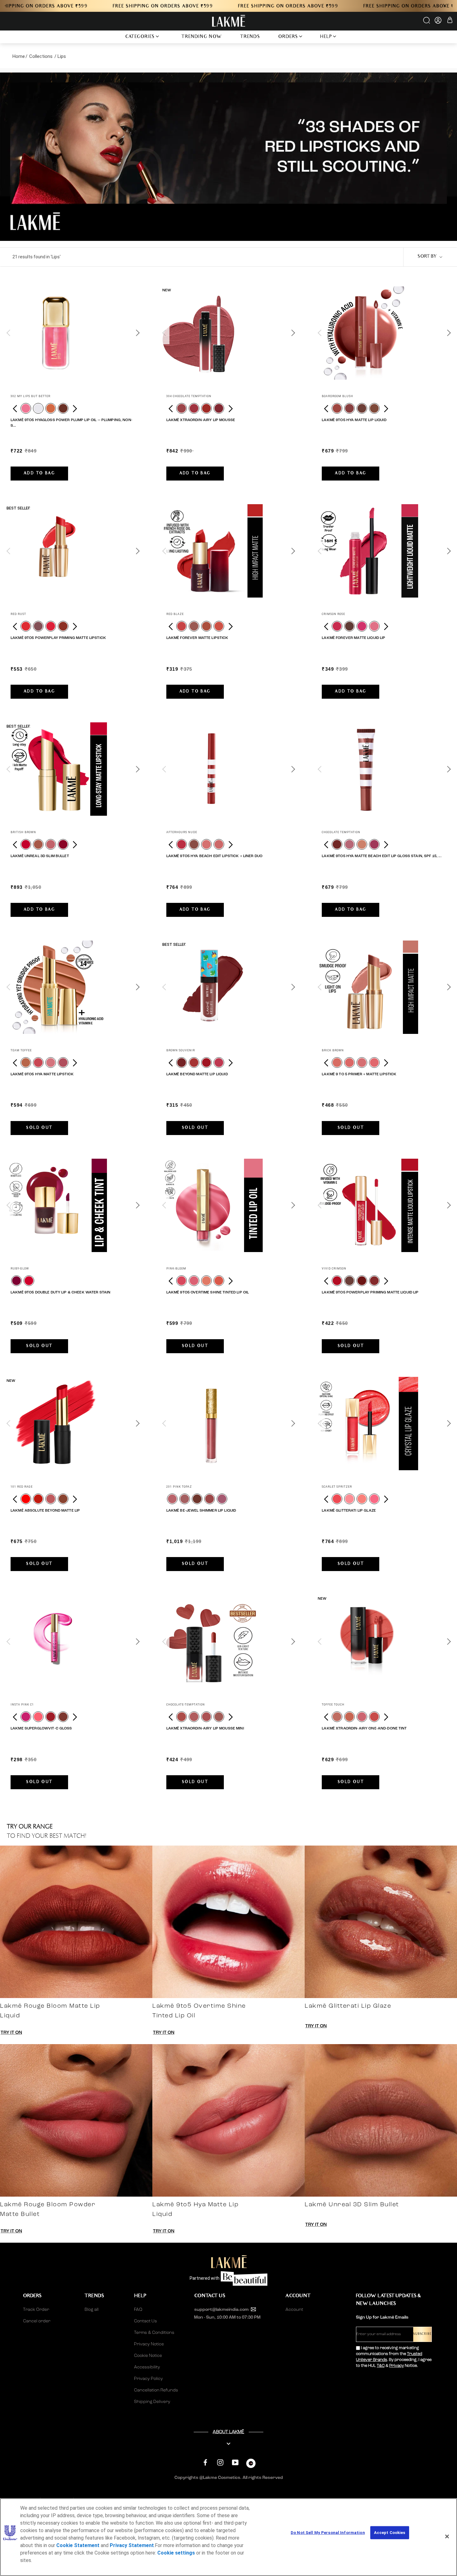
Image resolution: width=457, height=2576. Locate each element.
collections (41, 56)
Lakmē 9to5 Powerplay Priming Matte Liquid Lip (370, 1293)
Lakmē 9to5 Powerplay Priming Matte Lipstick (58, 638)
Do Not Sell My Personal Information (328, 2533)
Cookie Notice (148, 2356)
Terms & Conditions (154, 2333)
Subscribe (422, 2334)
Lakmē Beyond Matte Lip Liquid (197, 1074)
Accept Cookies (390, 2533)
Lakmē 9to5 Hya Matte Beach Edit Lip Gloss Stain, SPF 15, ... (381, 856)
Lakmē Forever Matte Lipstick (197, 638)
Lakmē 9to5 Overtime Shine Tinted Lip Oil (208, 1293)
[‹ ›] (73, 333)
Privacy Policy (148, 2379)
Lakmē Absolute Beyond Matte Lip (45, 1511)
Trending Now (202, 37)
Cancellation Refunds (156, 2390)
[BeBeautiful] (251, 2465)
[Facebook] (205, 2463)
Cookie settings (176, 2553)
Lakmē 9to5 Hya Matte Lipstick (42, 1074)
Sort (427, 257)
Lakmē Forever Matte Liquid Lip (353, 638)
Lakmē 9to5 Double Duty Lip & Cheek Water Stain (60, 1293)
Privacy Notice (149, 2344)
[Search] (427, 22)
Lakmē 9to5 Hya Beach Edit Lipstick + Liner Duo (214, 856)
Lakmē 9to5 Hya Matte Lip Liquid (354, 420)
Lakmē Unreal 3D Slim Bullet (40, 856)
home (19, 56)
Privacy (397, 2366)
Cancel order (37, 2321)
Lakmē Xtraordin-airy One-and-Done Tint (364, 1729)
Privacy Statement (132, 2545)
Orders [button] (288, 37)
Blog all (92, 2310)
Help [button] (326, 37)
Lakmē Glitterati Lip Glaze (349, 1511)
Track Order (36, 2310)
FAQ (138, 2310)
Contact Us (145, 2321)
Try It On (11, 2033)
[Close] (447, 2536)
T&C (381, 2366)
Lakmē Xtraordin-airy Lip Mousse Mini (205, 1729)
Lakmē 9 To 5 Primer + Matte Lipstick (359, 1074)
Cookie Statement (78, 2545)
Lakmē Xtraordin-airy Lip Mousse (201, 420)
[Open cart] (450, 21)
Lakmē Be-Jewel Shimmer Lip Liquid (201, 1511)
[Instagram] (220, 2463)
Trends (250, 37)
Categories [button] (140, 37)
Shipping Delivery (152, 2402)
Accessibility (147, 2367)
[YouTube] (235, 2463)
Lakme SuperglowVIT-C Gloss (41, 1729)
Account (294, 2310)
